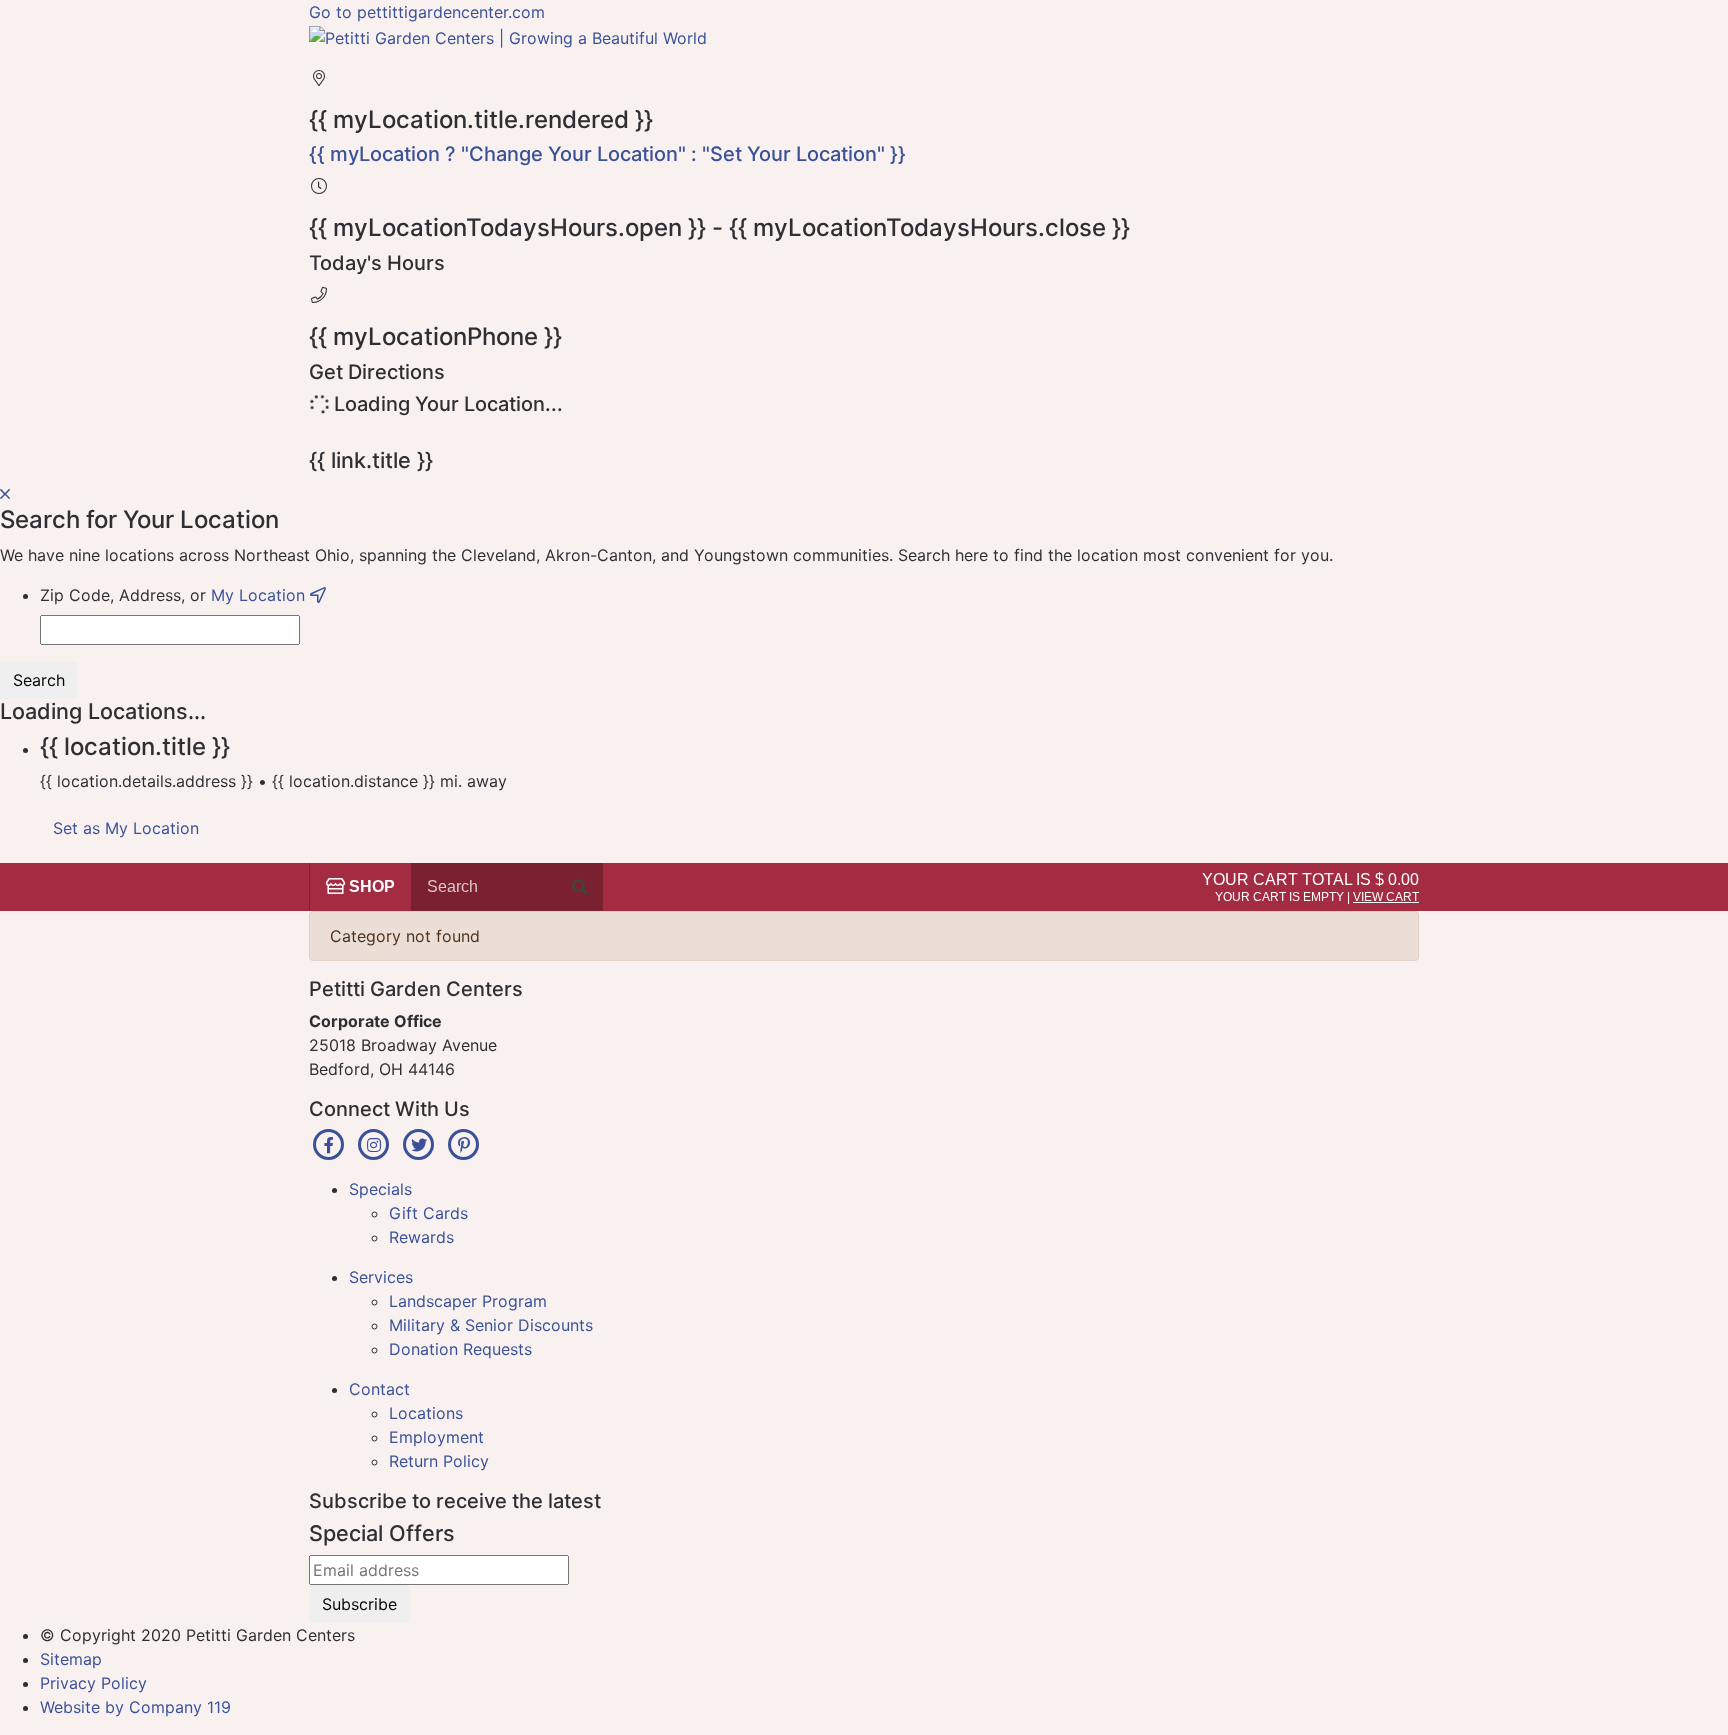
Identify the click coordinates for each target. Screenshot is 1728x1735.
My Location (260, 595)
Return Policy (439, 1461)
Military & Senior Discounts (491, 1325)
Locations (426, 1413)
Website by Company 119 (135, 1707)
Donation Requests (460, 1349)
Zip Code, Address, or (175, 595)
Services (381, 1277)
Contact (379, 1389)
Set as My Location (126, 828)
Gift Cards (428, 1213)
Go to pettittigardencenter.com (427, 12)
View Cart (1386, 897)
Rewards (421, 1237)
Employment (436, 1437)
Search (39, 680)
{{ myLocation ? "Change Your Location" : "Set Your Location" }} (607, 154)
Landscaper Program (468, 1301)
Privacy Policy (93, 1683)
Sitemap (71, 1659)
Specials (380, 1189)
